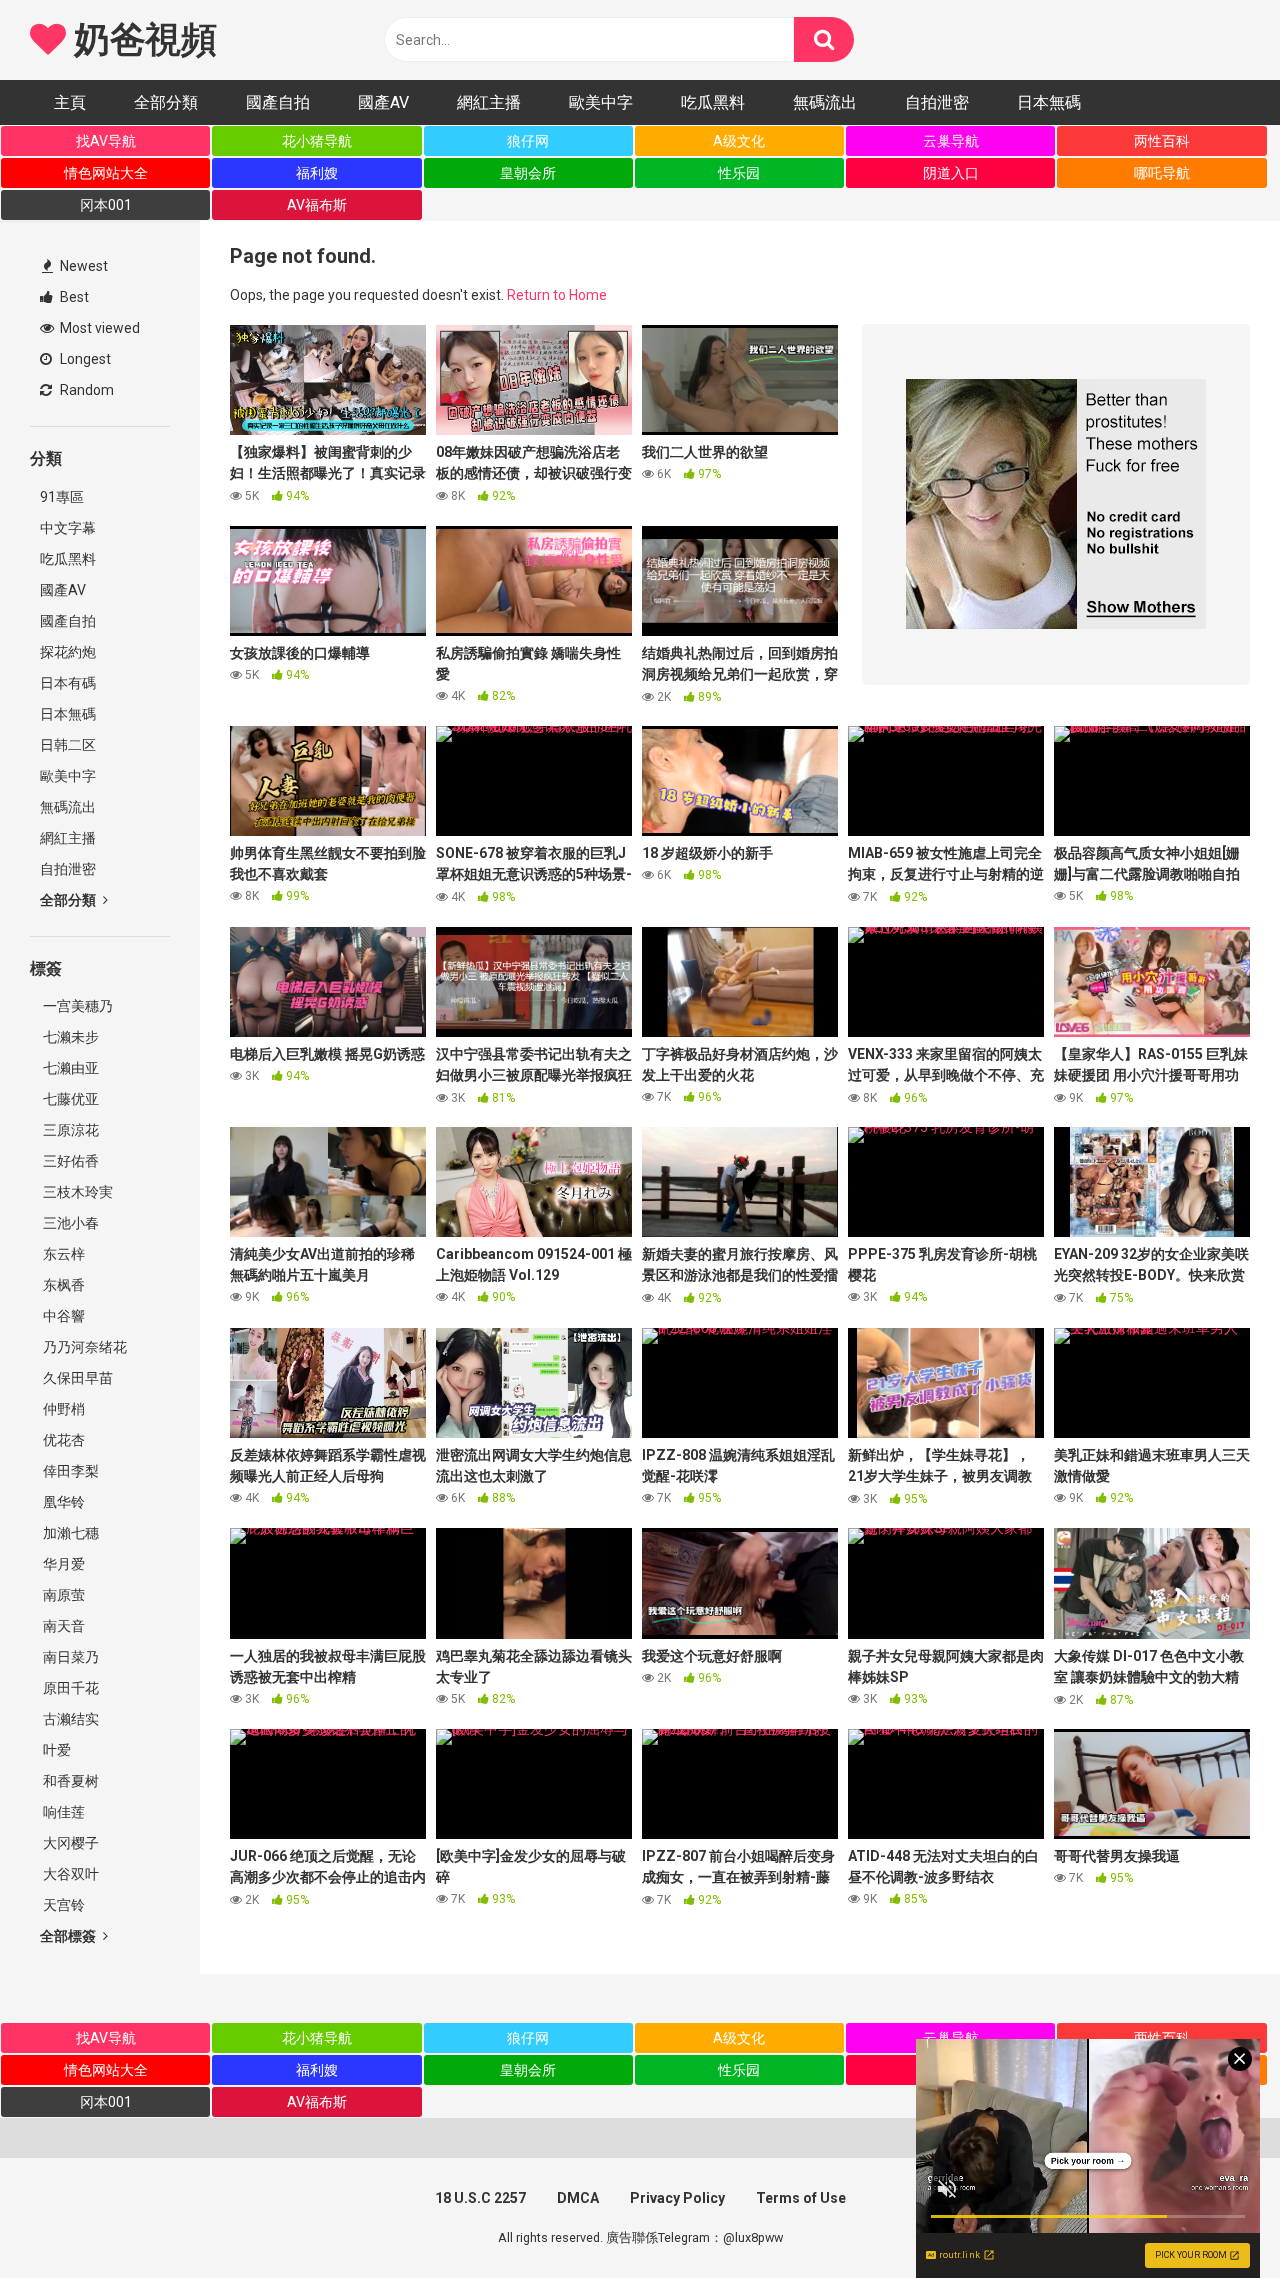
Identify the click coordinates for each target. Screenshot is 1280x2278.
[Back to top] (1213, 2217)
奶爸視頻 (141, 40)
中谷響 (62, 1316)
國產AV (383, 102)
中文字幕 (68, 528)
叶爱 (55, 1750)
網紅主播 (489, 102)
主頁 (70, 102)
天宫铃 (62, 1905)
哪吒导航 (1162, 173)
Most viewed (98, 328)
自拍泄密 (937, 102)
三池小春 (69, 1223)
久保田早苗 (76, 1378)
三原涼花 (69, 1130)
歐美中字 (601, 102)
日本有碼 (68, 683)
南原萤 (62, 1595)
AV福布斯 (317, 205)
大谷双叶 (69, 1874)
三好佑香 (69, 1161)
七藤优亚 (69, 1099)
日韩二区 (68, 745)
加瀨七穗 (69, 1533)
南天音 (62, 1626)
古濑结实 (69, 1719)
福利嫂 (317, 173)
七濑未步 (69, 1037)
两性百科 (1162, 141)
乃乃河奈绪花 (83, 1347)
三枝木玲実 (76, 1192)
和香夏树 (69, 1781)
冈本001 (106, 205)
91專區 (62, 497)
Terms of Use (801, 2198)
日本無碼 (1049, 102)
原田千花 (69, 1688)
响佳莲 (62, 1812)
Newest (82, 266)
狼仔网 (528, 141)
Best (73, 297)
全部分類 (166, 102)
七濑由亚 (69, 1068)
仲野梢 (62, 1409)
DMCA (578, 2198)
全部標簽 (69, 1936)
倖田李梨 (69, 1471)
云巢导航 (951, 141)
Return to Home (557, 295)
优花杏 (62, 1440)
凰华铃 (62, 1502)
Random (85, 390)
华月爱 (62, 1564)
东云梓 (62, 1254)
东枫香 (62, 1285)
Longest (84, 359)
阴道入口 (951, 173)
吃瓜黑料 (713, 102)
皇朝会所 (528, 173)
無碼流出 (825, 102)
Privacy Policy (677, 2198)
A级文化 (739, 141)
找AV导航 (106, 141)
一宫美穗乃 (76, 1006)
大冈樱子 (69, 1843)
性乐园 (739, 173)
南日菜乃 (69, 1657)
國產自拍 (278, 102)
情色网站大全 (106, 173)
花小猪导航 (317, 141)
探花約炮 (68, 652)
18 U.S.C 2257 (480, 2198)
